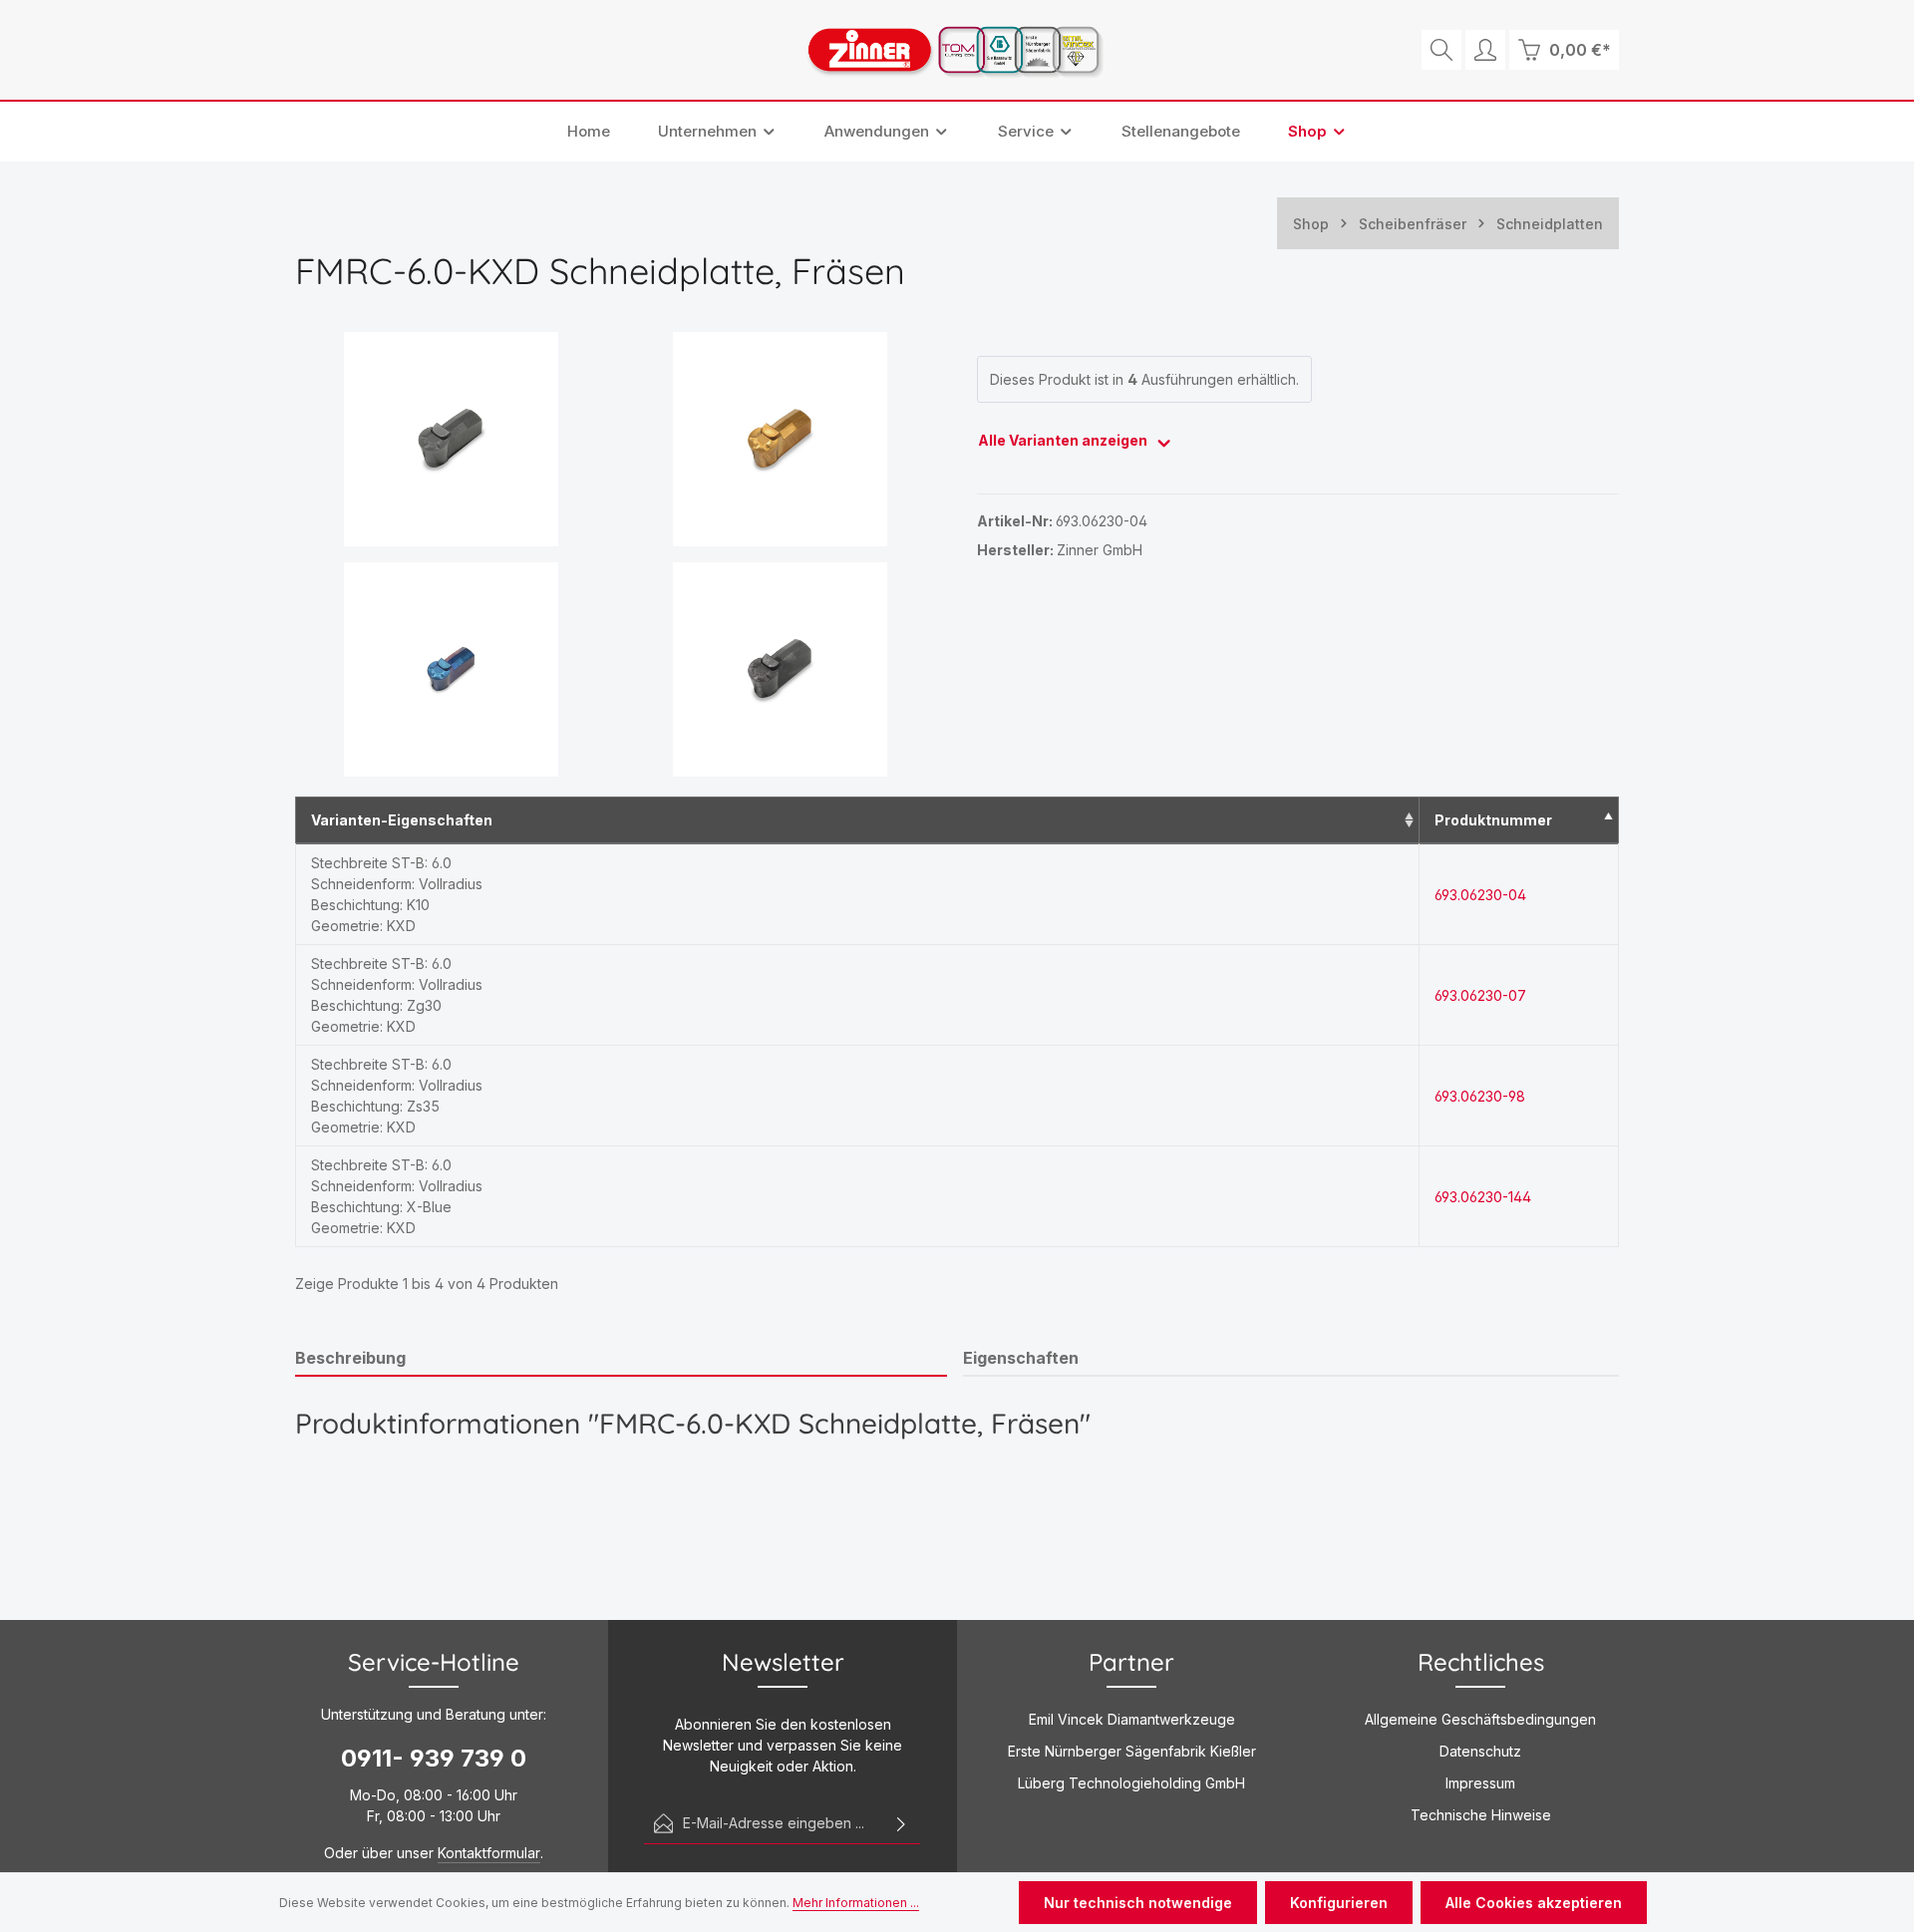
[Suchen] (1441, 50)
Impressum (1480, 1783)
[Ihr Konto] (1485, 50)
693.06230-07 (1480, 995)
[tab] (621, 1359)
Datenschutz (1480, 1751)
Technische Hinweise (1481, 1815)
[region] (616, 554)
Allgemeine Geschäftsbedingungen (1480, 1719)
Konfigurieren (1339, 1903)
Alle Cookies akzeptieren (1534, 1903)
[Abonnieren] (901, 1823)
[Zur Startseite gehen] (957, 50)
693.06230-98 (1480, 1096)
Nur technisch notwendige (1138, 1903)
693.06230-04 (1480, 895)
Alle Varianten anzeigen (1064, 440)
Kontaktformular (489, 1853)
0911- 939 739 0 (434, 1758)
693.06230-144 (1483, 1197)
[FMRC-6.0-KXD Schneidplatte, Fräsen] (452, 439)
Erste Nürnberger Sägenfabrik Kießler (1132, 1751)
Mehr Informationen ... (856, 1903)
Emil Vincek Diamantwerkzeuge (1132, 1719)
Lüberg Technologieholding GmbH (1131, 1783)
